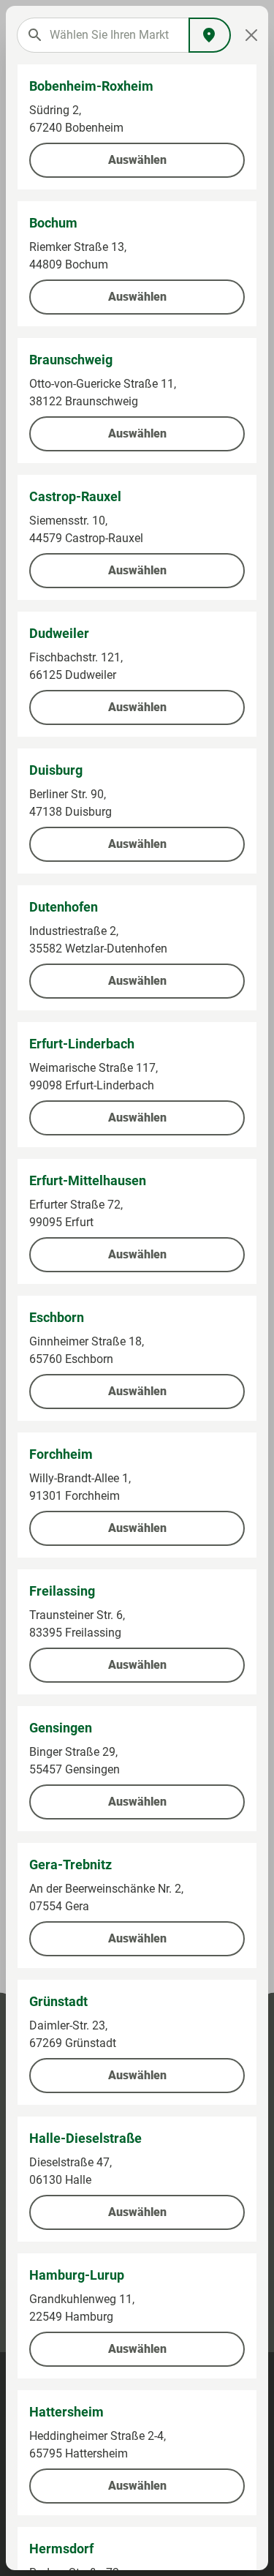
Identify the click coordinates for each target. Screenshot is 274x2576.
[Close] (251, 35)
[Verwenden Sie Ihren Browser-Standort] (210, 35)
